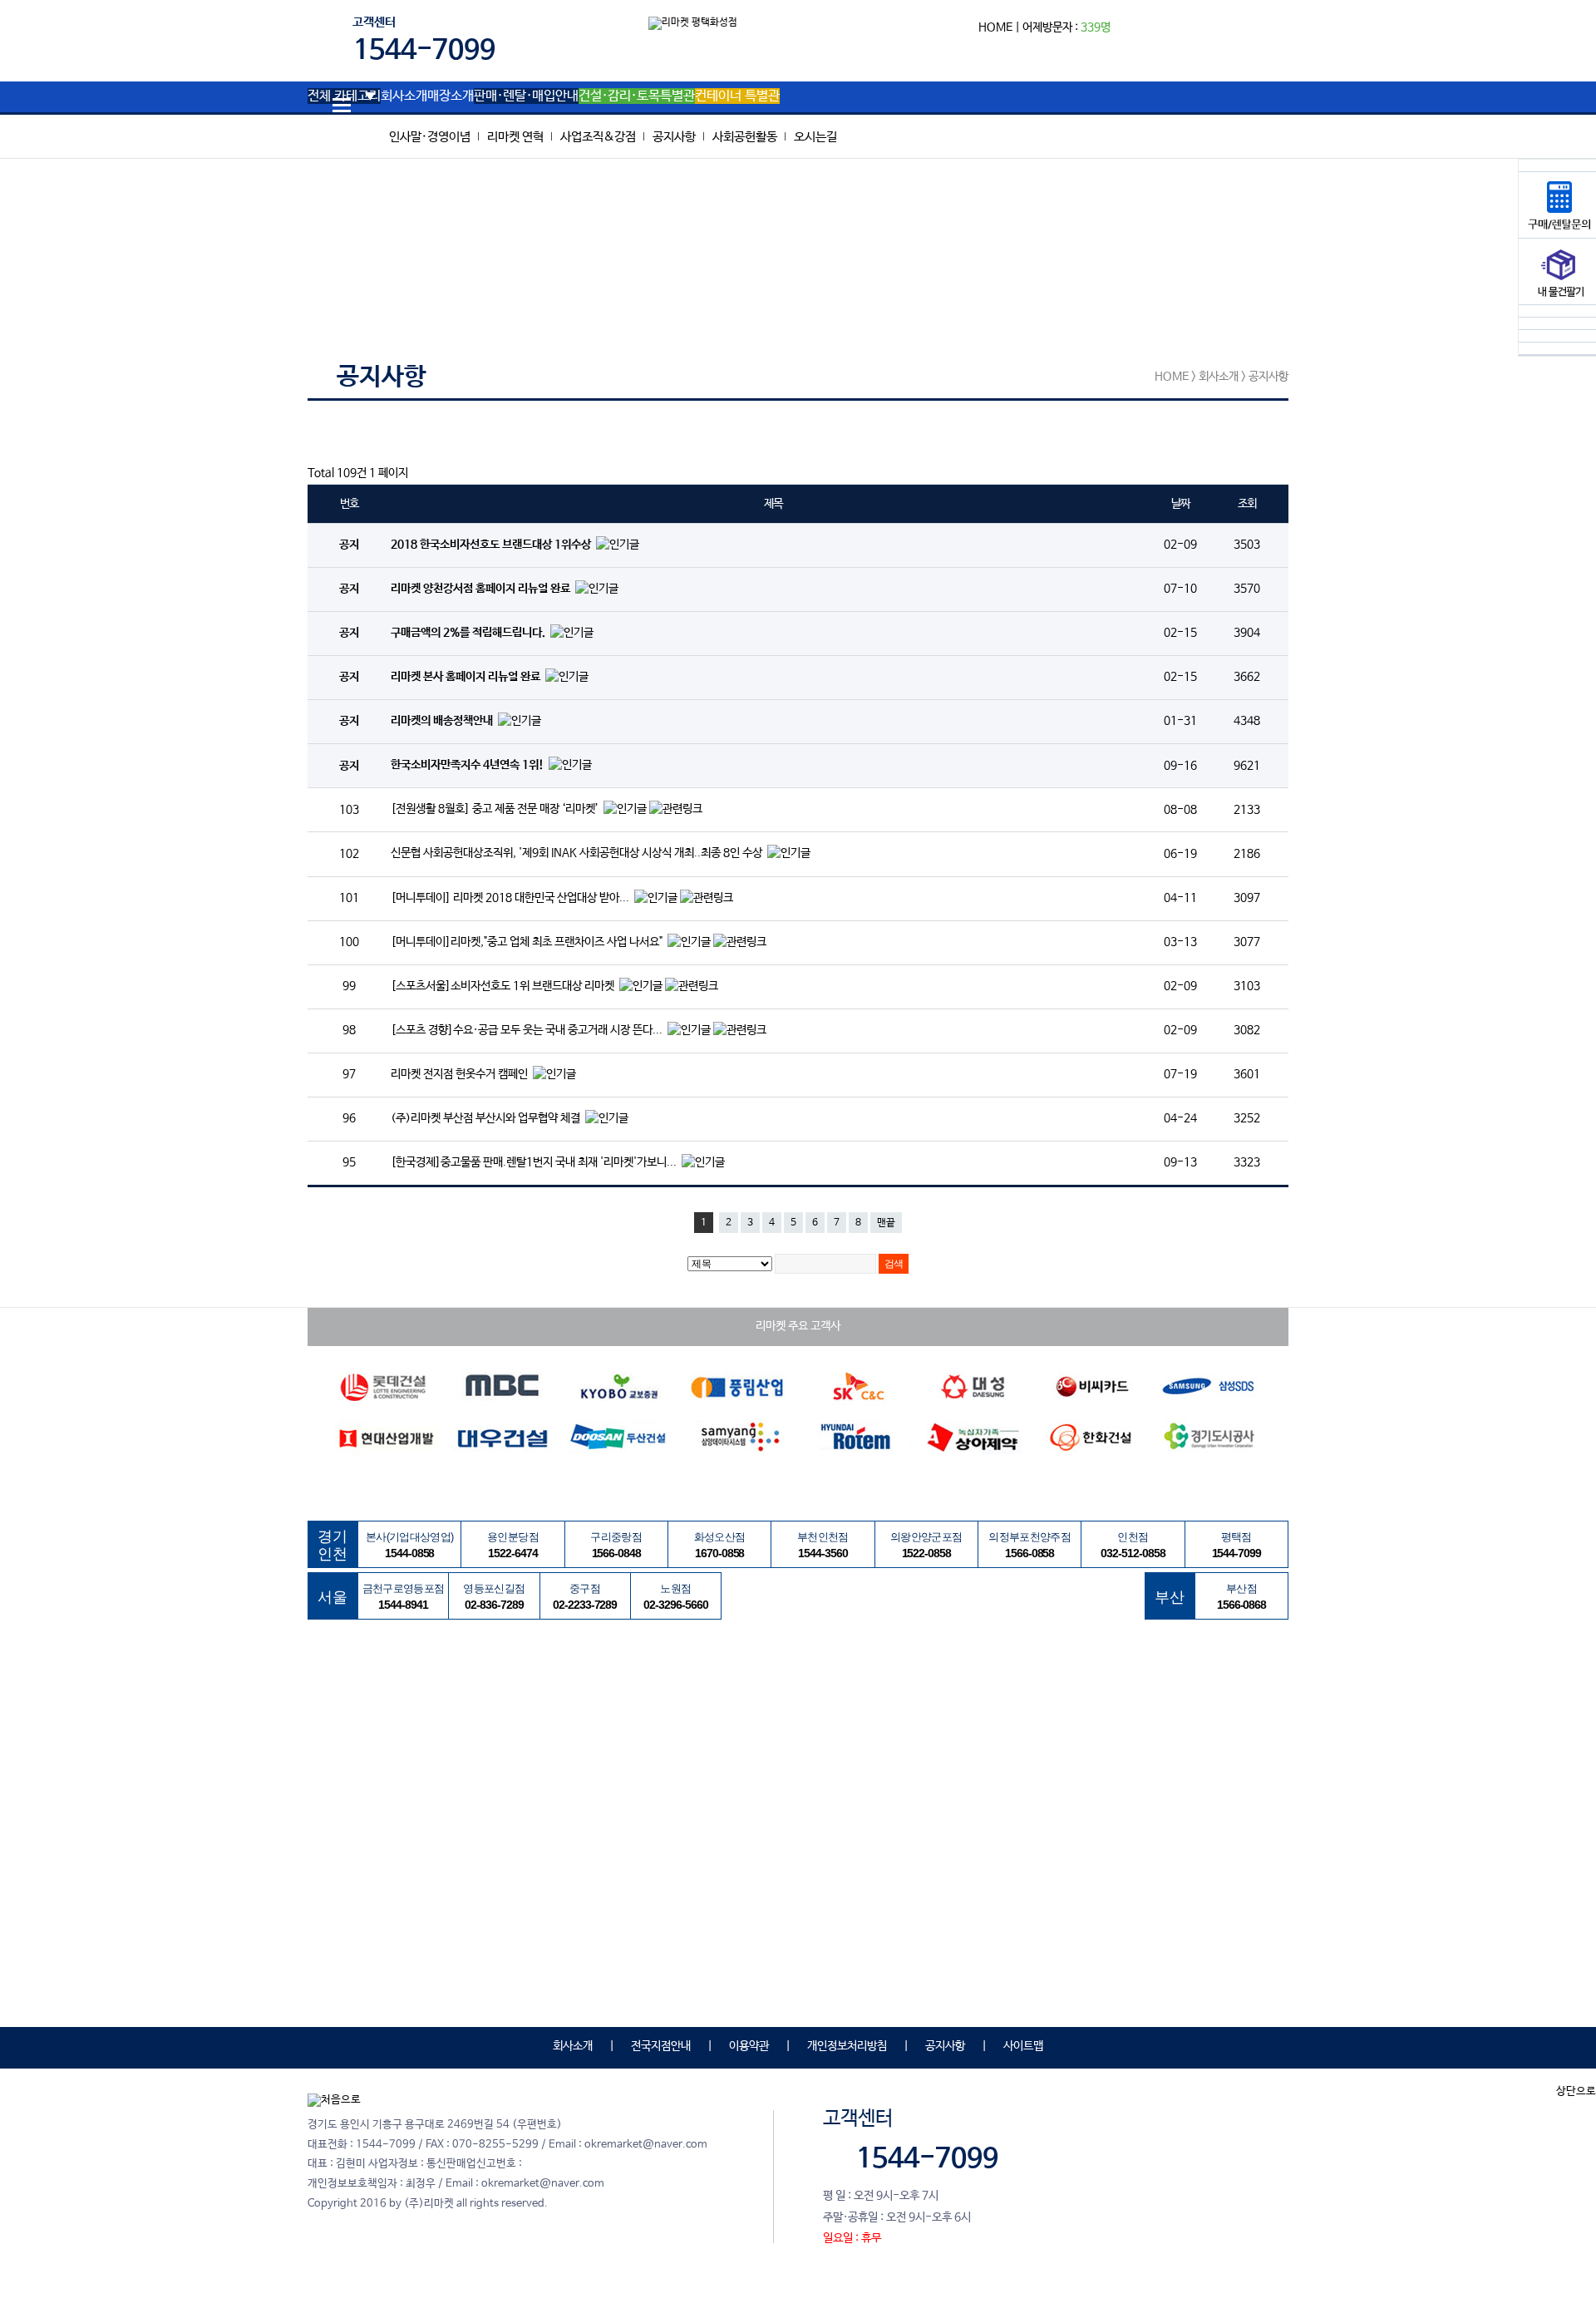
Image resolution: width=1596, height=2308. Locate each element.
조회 (1246, 504)
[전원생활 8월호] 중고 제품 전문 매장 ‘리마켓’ (496, 810)
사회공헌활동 (745, 137)
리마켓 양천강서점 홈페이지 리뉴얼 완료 (482, 589)
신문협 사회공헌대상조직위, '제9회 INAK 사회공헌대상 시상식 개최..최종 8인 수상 (578, 854)
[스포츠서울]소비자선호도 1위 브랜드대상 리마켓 (504, 986)
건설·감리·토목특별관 (637, 96)
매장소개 (451, 96)
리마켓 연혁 (515, 137)
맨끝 (886, 1223)
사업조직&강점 (598, 137)
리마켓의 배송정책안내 (443, 722)
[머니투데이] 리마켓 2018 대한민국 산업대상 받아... (511, 898)
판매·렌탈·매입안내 (526, 96)
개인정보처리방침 (847, 2046)
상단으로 (1576, 2091)
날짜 (1180, 504)
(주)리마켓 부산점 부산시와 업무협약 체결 (487, 1118)
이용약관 (749, 2046)
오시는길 (815, 137)
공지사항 (674, 137)
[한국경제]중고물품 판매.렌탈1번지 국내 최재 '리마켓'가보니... (535, 1162)
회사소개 (404, 96)
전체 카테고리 (344, 96)
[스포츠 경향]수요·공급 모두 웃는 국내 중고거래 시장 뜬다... (528, 1030)
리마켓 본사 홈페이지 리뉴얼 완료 (467, 678)
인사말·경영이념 (430, 137)
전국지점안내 (661, 2046)
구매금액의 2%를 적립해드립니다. (469, 634)
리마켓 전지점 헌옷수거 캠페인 (461, 1074)
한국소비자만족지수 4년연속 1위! (468, 766)
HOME (995, 27)
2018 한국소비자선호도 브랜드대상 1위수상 (492, 545)
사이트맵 (1023, 2046)
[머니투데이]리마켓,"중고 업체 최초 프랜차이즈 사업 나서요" (528, 942)
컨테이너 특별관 (737, 96)
